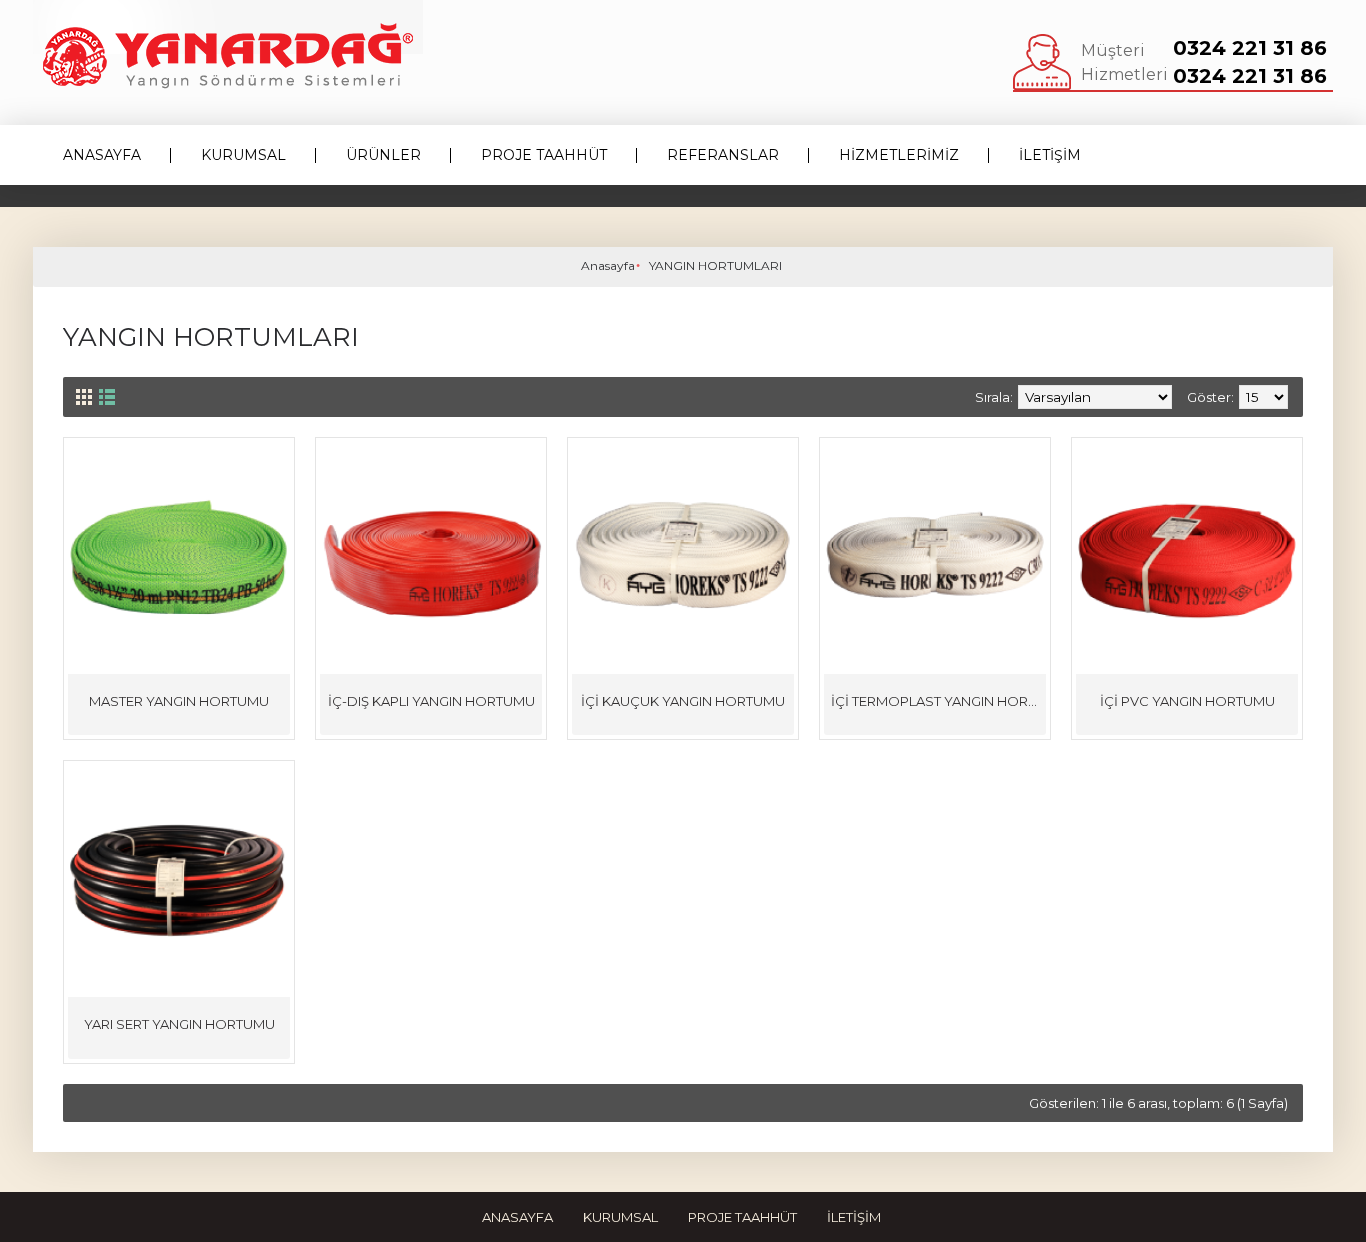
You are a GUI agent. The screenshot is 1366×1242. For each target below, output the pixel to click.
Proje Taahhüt (742, 1217)
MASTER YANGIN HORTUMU (179, 701)
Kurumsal (620, 1217)
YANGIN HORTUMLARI (715, 265)
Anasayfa (608, 265)
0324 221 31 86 (1250, 48)
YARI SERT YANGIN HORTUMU (179, 1024)
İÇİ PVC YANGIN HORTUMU (1187, 701)
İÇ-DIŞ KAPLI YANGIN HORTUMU (431, 701)
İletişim (854, 1217)
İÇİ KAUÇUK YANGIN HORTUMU (683, 701)
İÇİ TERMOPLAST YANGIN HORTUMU (938, 701)
